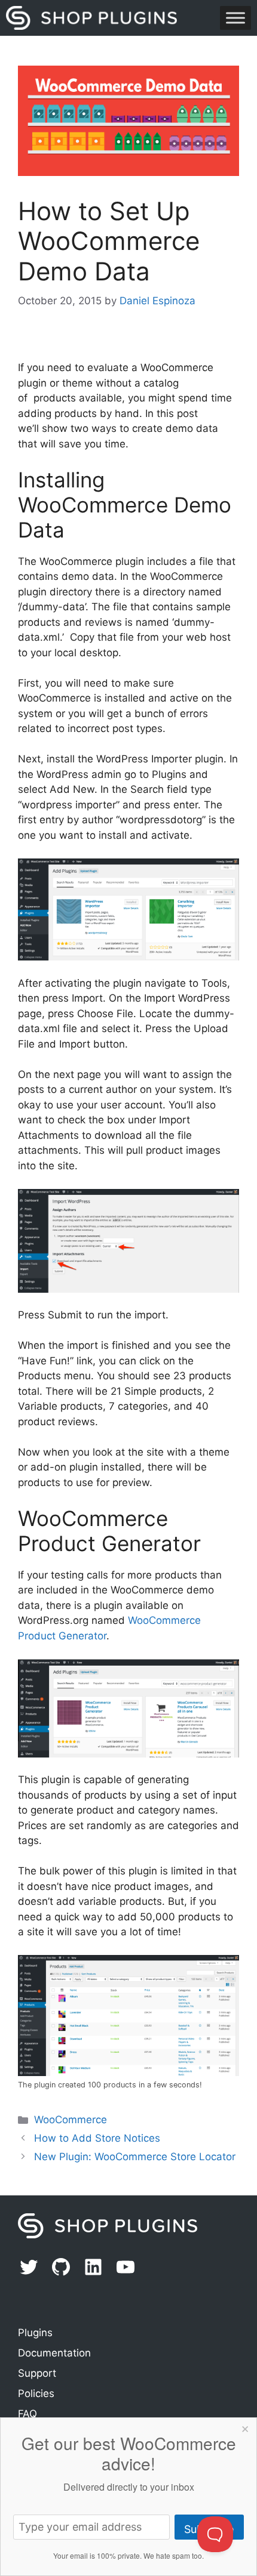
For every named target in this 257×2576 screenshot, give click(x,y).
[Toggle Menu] (235, 18)
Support (37, 2373)
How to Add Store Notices (97, 2138)
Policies (36, 2393)
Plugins (35, 2333)
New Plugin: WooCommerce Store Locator (135, 2157)
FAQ (27, 2414)
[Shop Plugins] (91, 18)
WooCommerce (71, 2120)
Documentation (54, 2353)
